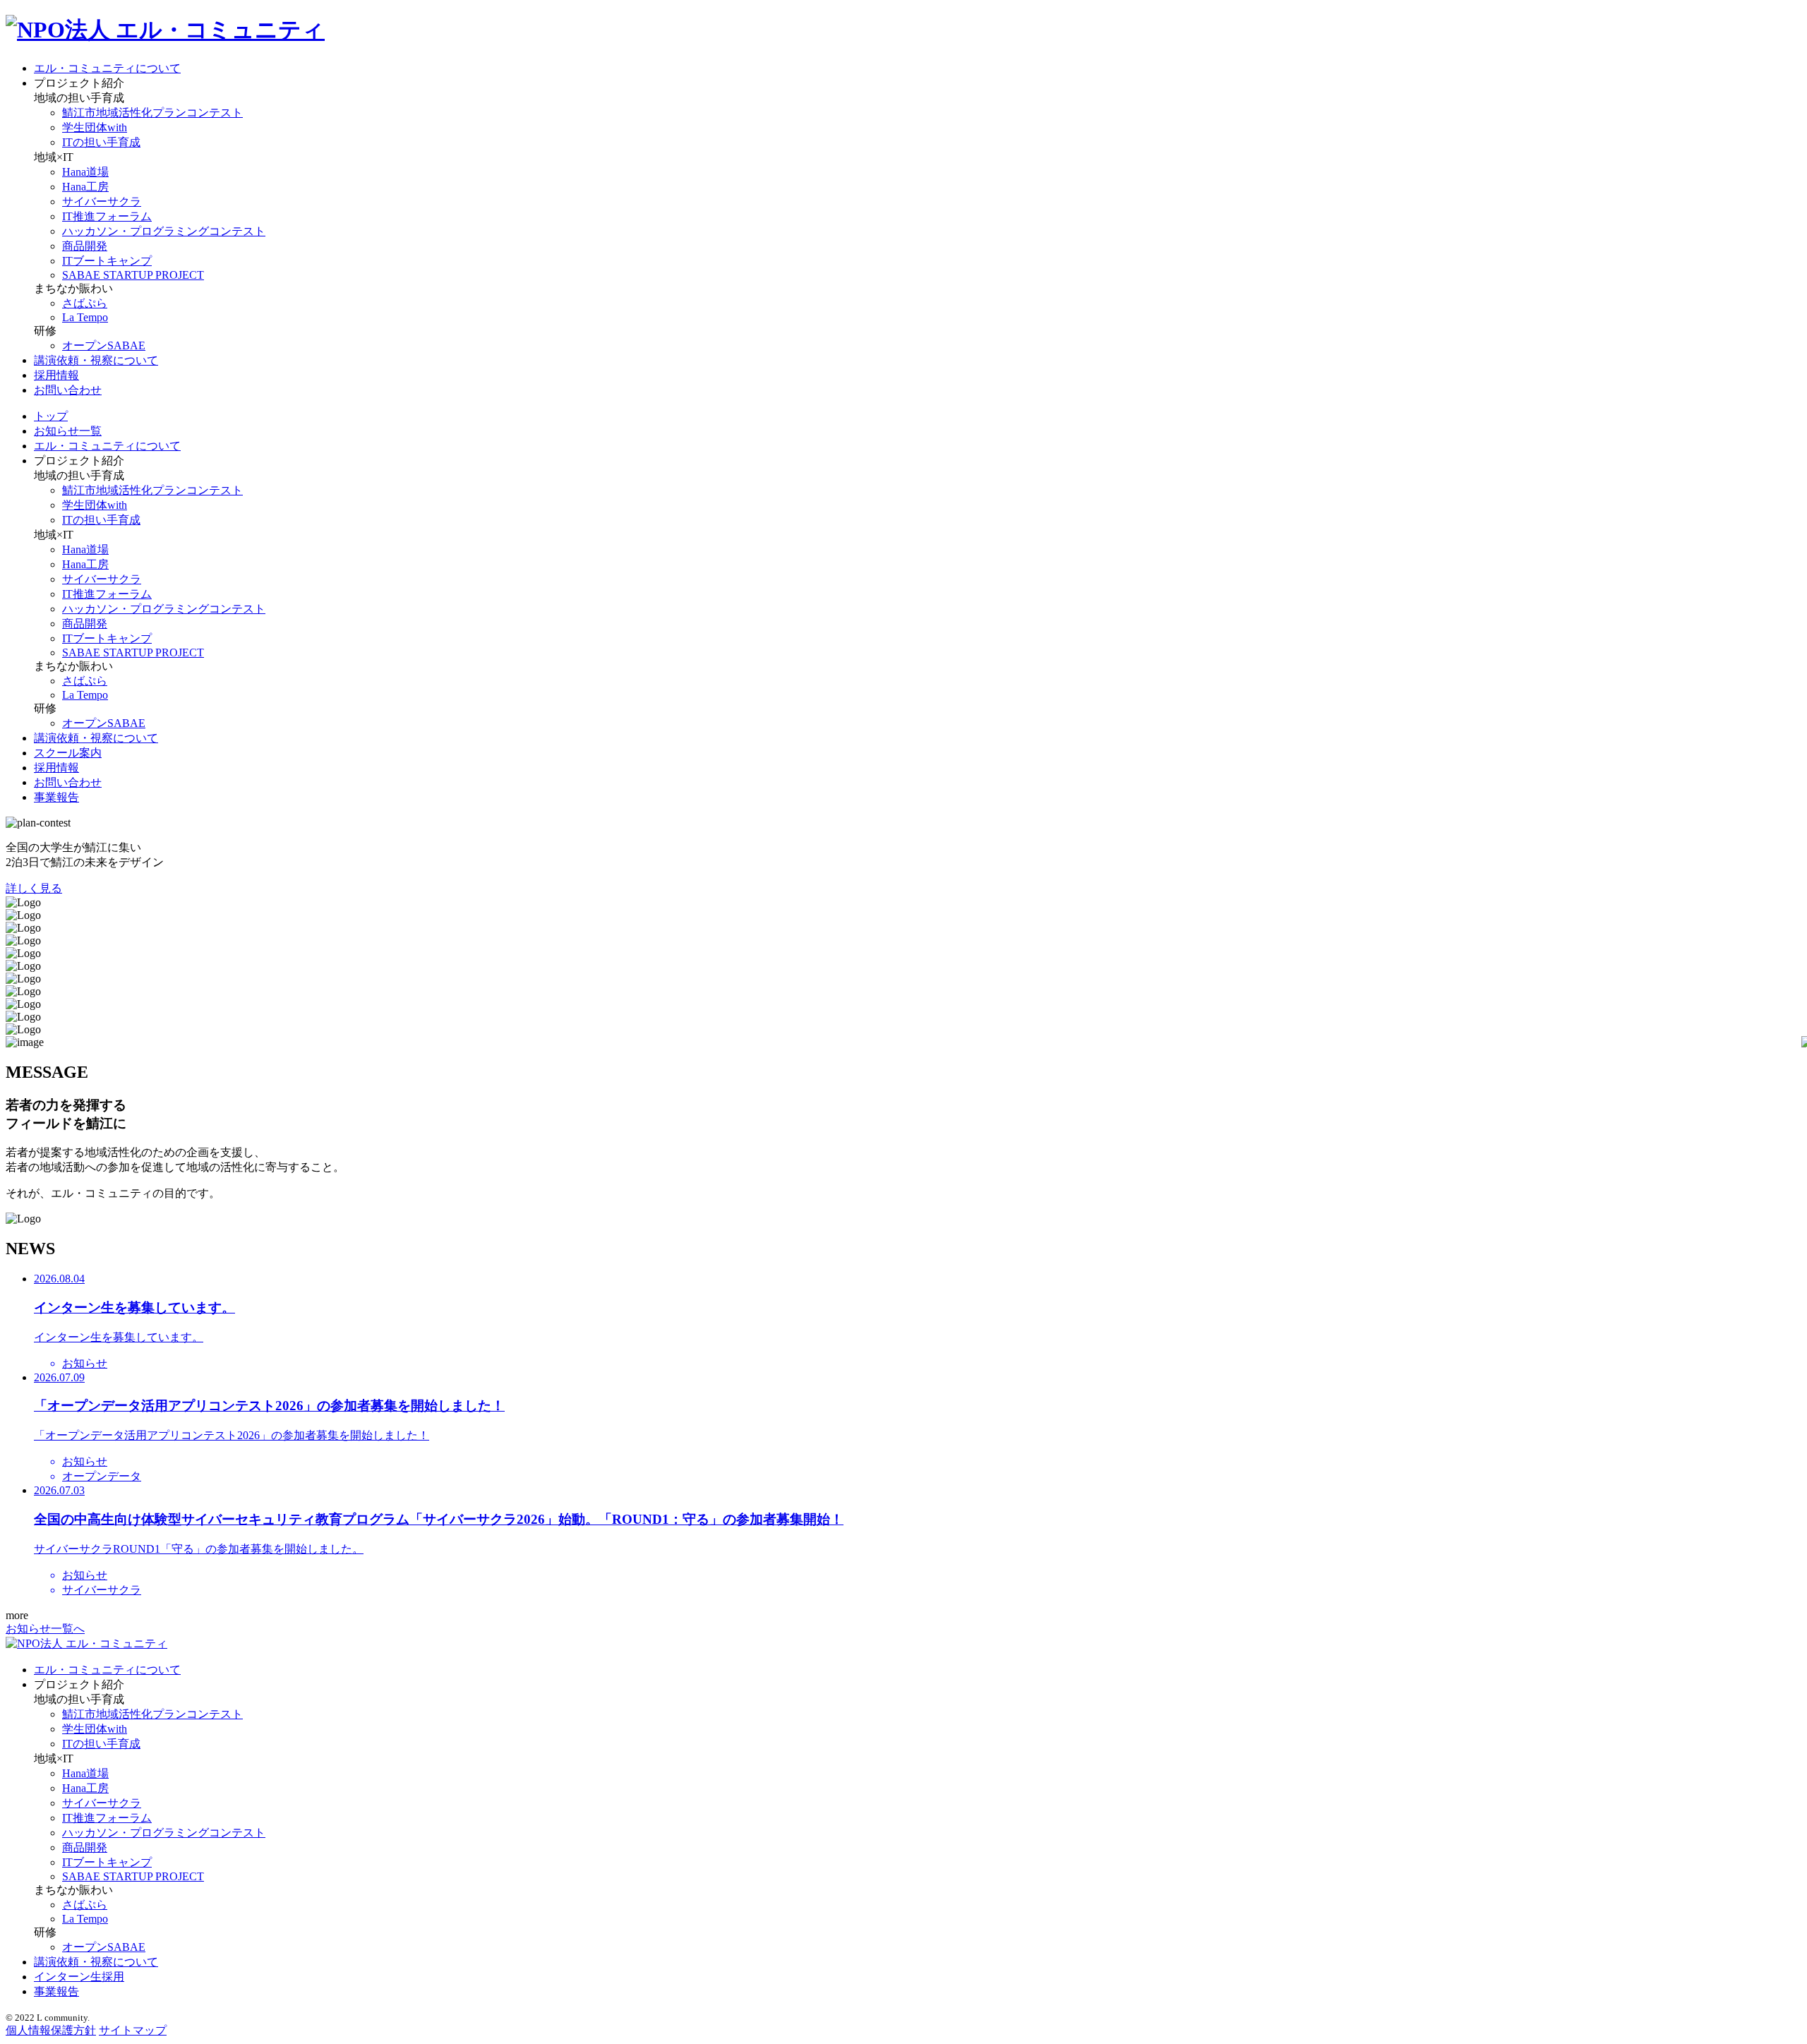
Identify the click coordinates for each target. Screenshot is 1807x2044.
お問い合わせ (68, 390)
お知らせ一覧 (68, 431)
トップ (51, 416)
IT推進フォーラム (107, 216)
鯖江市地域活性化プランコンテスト (152, 113)
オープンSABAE (104, 345)
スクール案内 (68, 753)
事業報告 (56, 797)
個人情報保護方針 (51, 2030)
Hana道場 (85, 172)
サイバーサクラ (102, 202)
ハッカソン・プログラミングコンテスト (164, 231)
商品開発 (85, 246)
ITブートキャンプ (107, 261)
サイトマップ (133, 2030)
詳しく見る (34, 888)
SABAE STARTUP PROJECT (133, 275)
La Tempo (85, 317)
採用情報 (56, 375)
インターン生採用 (79, 1977)
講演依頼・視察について (96, 360)
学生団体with (95, 127)
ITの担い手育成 (101, 142)
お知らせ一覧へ (45, 1629)
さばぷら (85, 303)
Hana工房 (85, 187)
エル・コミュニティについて (107, 68)
